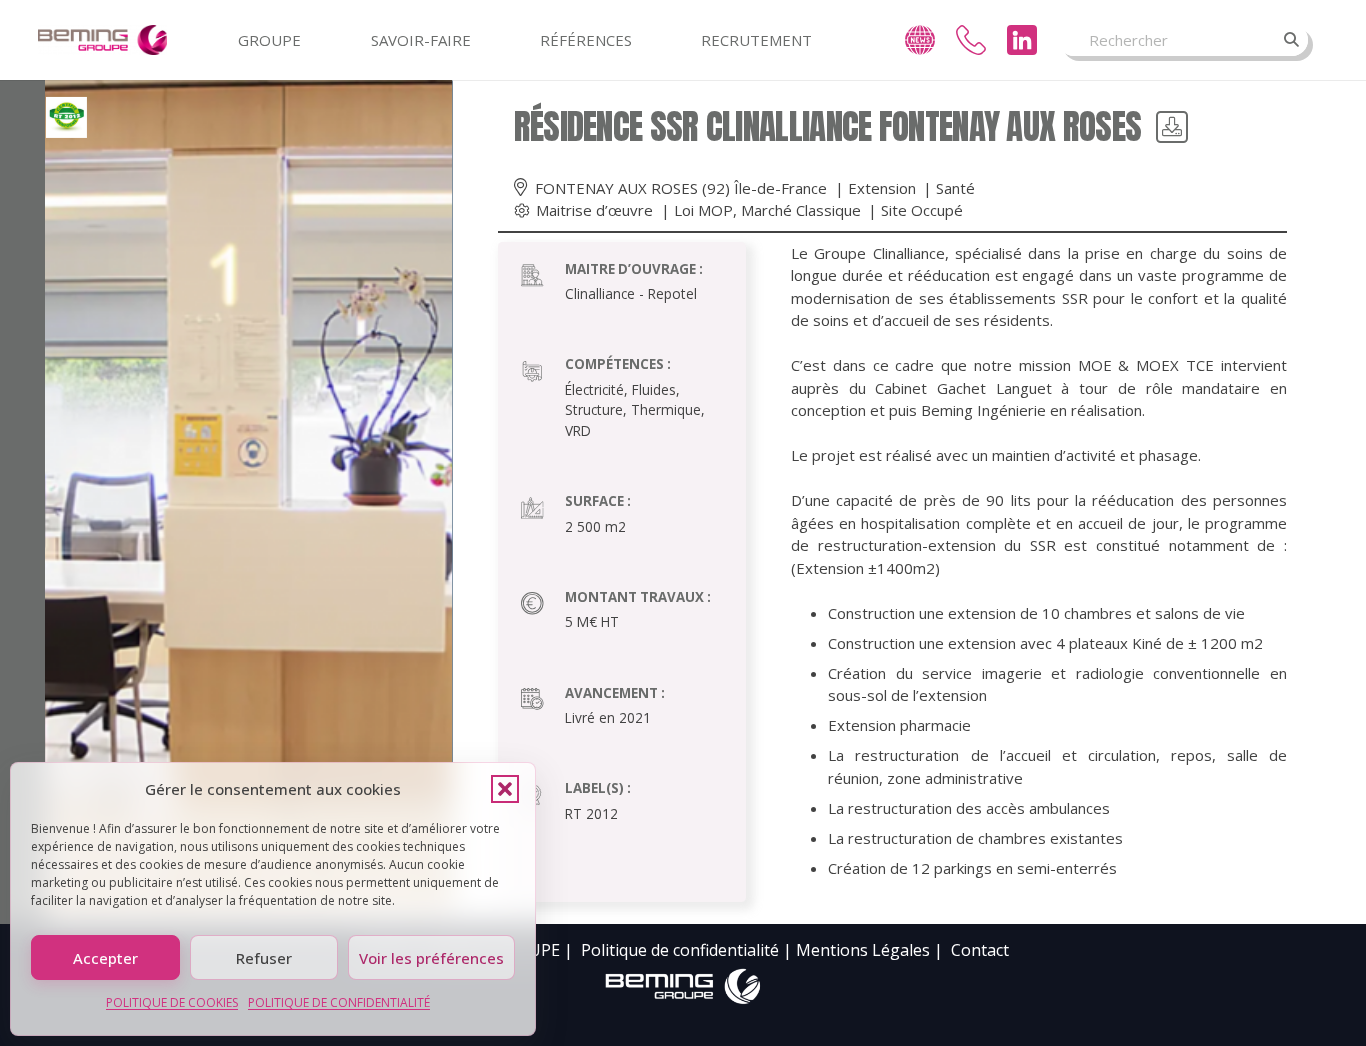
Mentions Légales (863, 950)
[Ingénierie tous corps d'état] (103, 40)
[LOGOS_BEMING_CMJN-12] (683, 987)
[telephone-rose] (971, 40)
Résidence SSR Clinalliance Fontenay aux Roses (828, 126)
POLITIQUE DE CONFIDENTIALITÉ (339, 1002)
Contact (980, 950)
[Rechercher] (1292, 40)
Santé (955, 188)
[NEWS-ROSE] (920, 40)
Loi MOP (703, 210)
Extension (882, 188)
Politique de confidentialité (680, 950)
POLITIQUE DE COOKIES (172, 1002)
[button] (505, 789)
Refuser (264, 958)
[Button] (1172, 127)
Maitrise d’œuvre (594, 210)
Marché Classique (801, 210)
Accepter (105, 958)
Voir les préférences (431, 958)
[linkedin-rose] (1022, 40)
